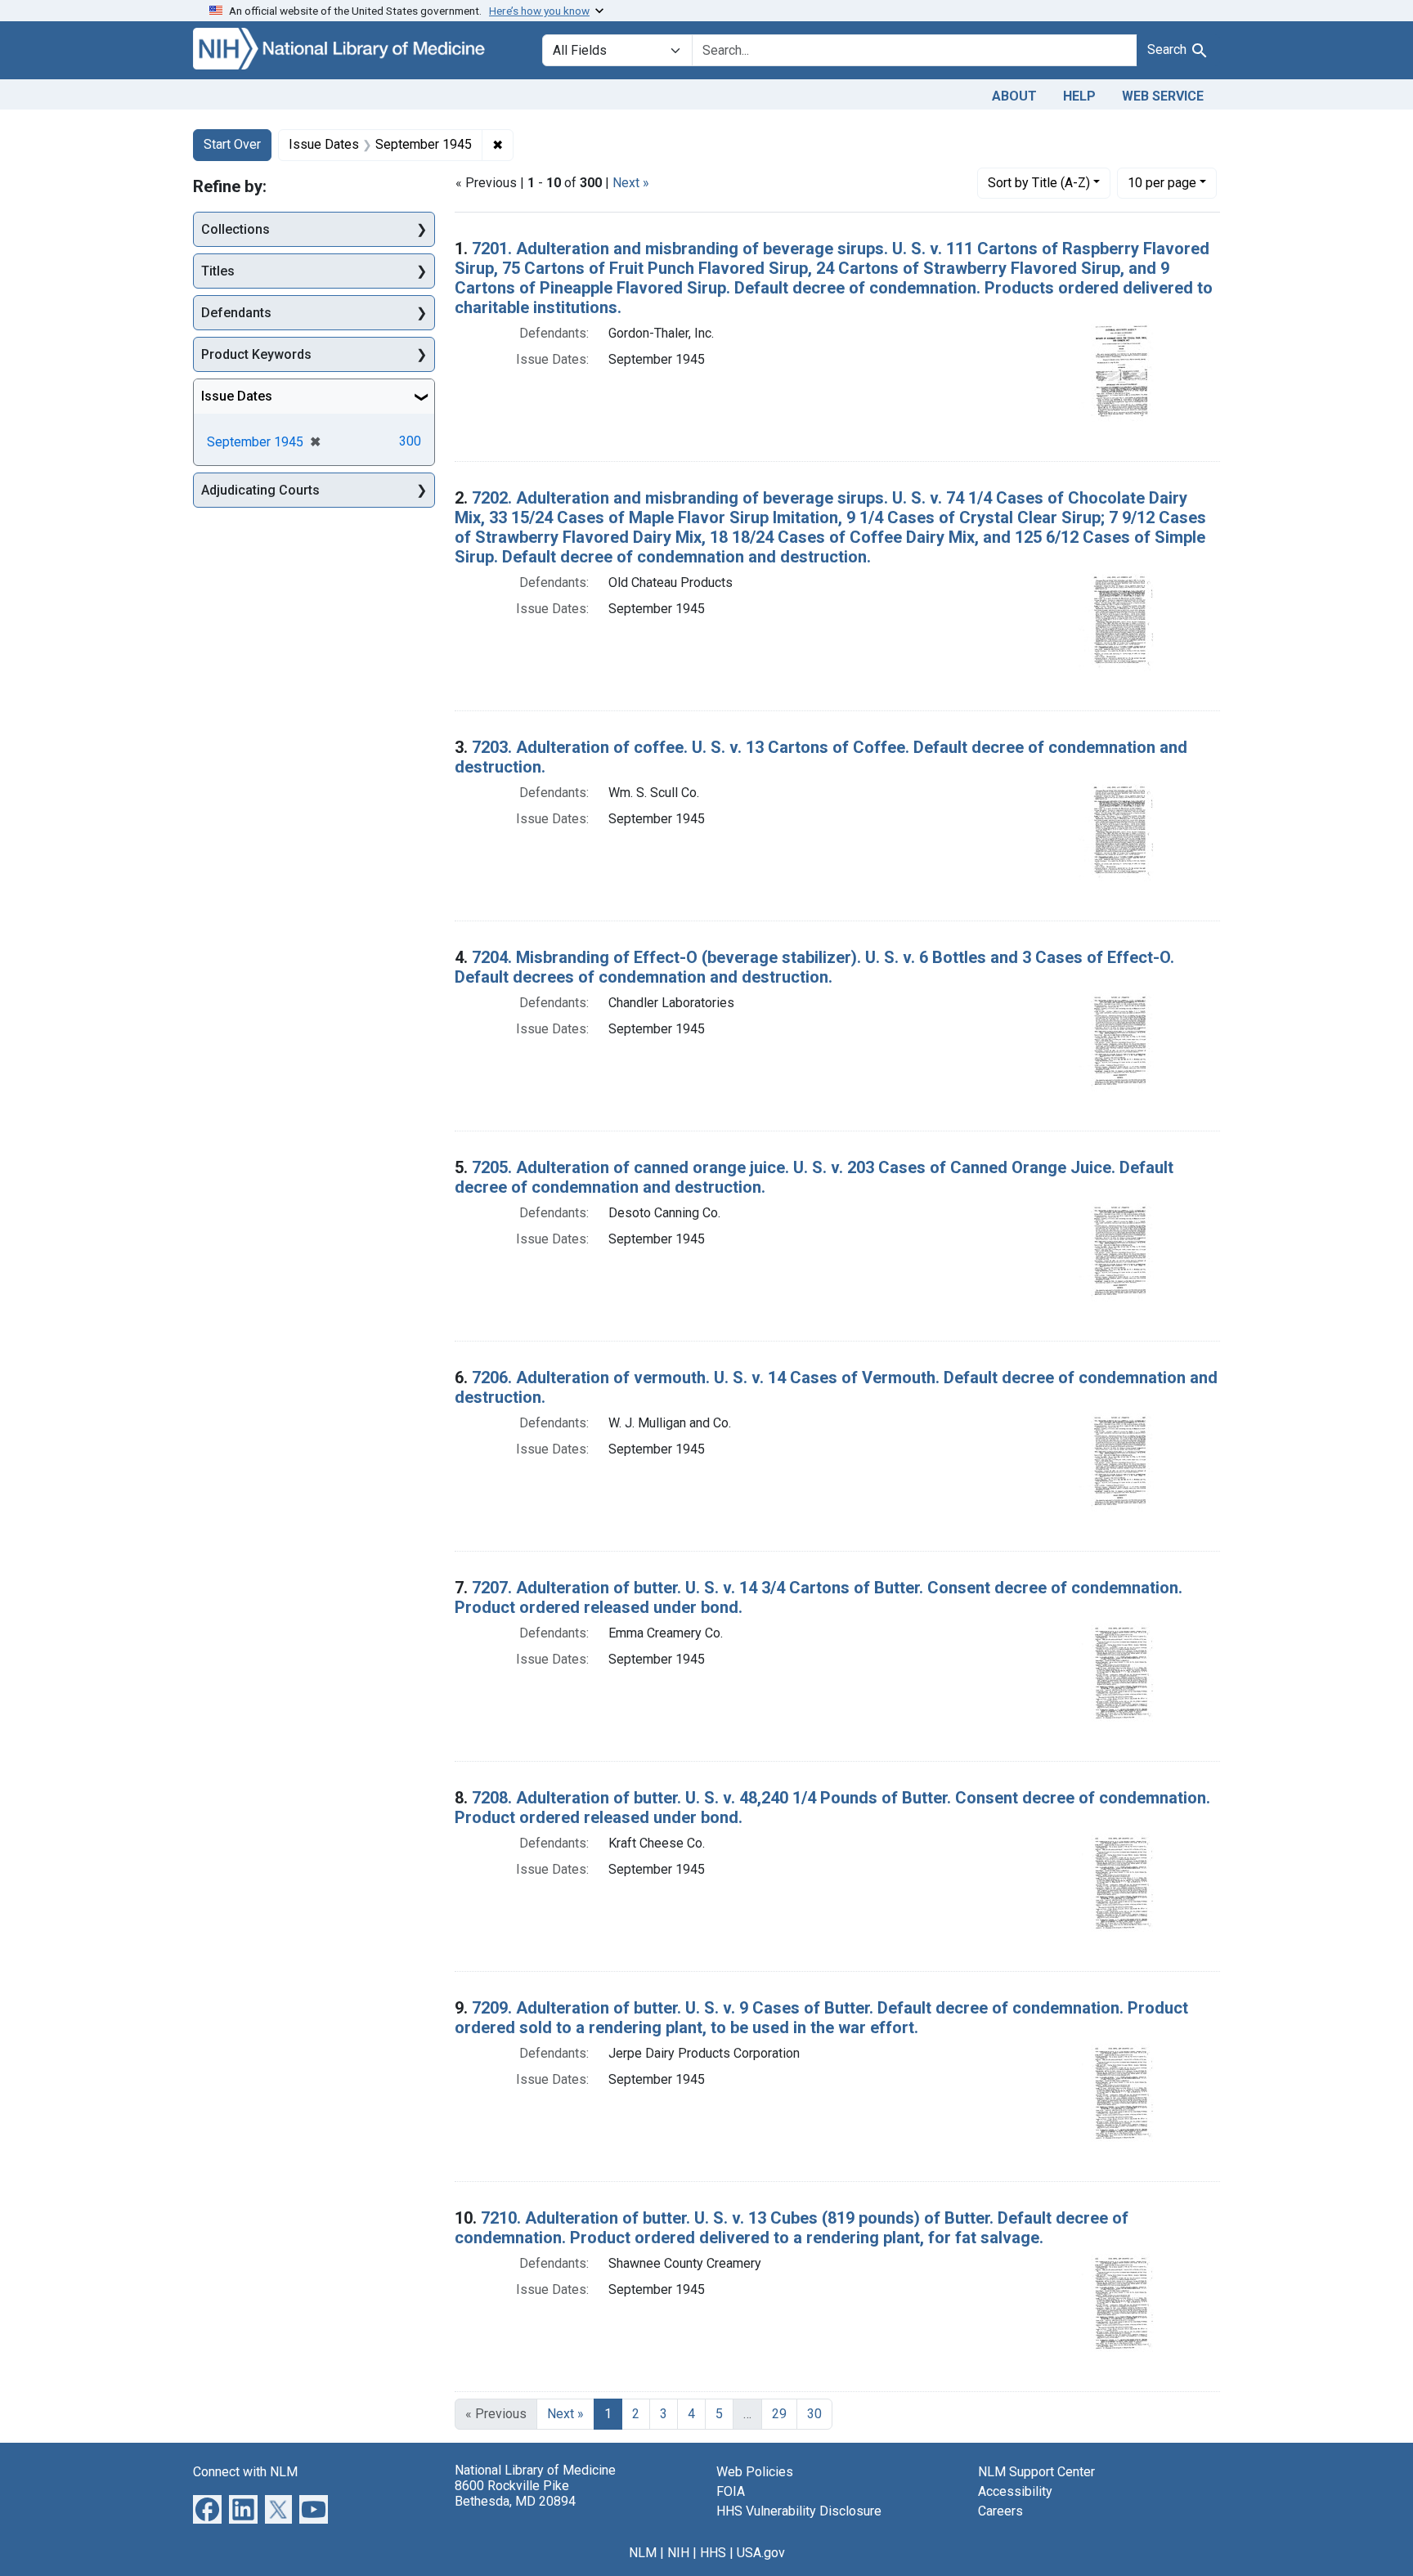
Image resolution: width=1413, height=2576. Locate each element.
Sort (1039, 183)
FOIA (731, 2491)
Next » (631, 183)
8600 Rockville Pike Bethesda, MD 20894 (515, 2493)
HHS (713, 2553)
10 (1162, 182)
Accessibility (1015, 2491)
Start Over (232, 144)
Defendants (236, 313)
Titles (218, 271)
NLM (643, 2553)
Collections (235, 229)
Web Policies (755, 2472)
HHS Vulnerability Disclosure (799, 2511)
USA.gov (761, 2553)
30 (814, 2414)
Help (1079, 96)
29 (779, 2414)
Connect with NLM (245, 2472)
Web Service (1163, 96)
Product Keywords (256, 354)
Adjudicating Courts (260, 490)
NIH (678, 2553)
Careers (1000, 2511)
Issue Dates (237, 396)
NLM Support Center (1036, 2472)
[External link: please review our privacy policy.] (207, 2508)
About (1014, 96)
